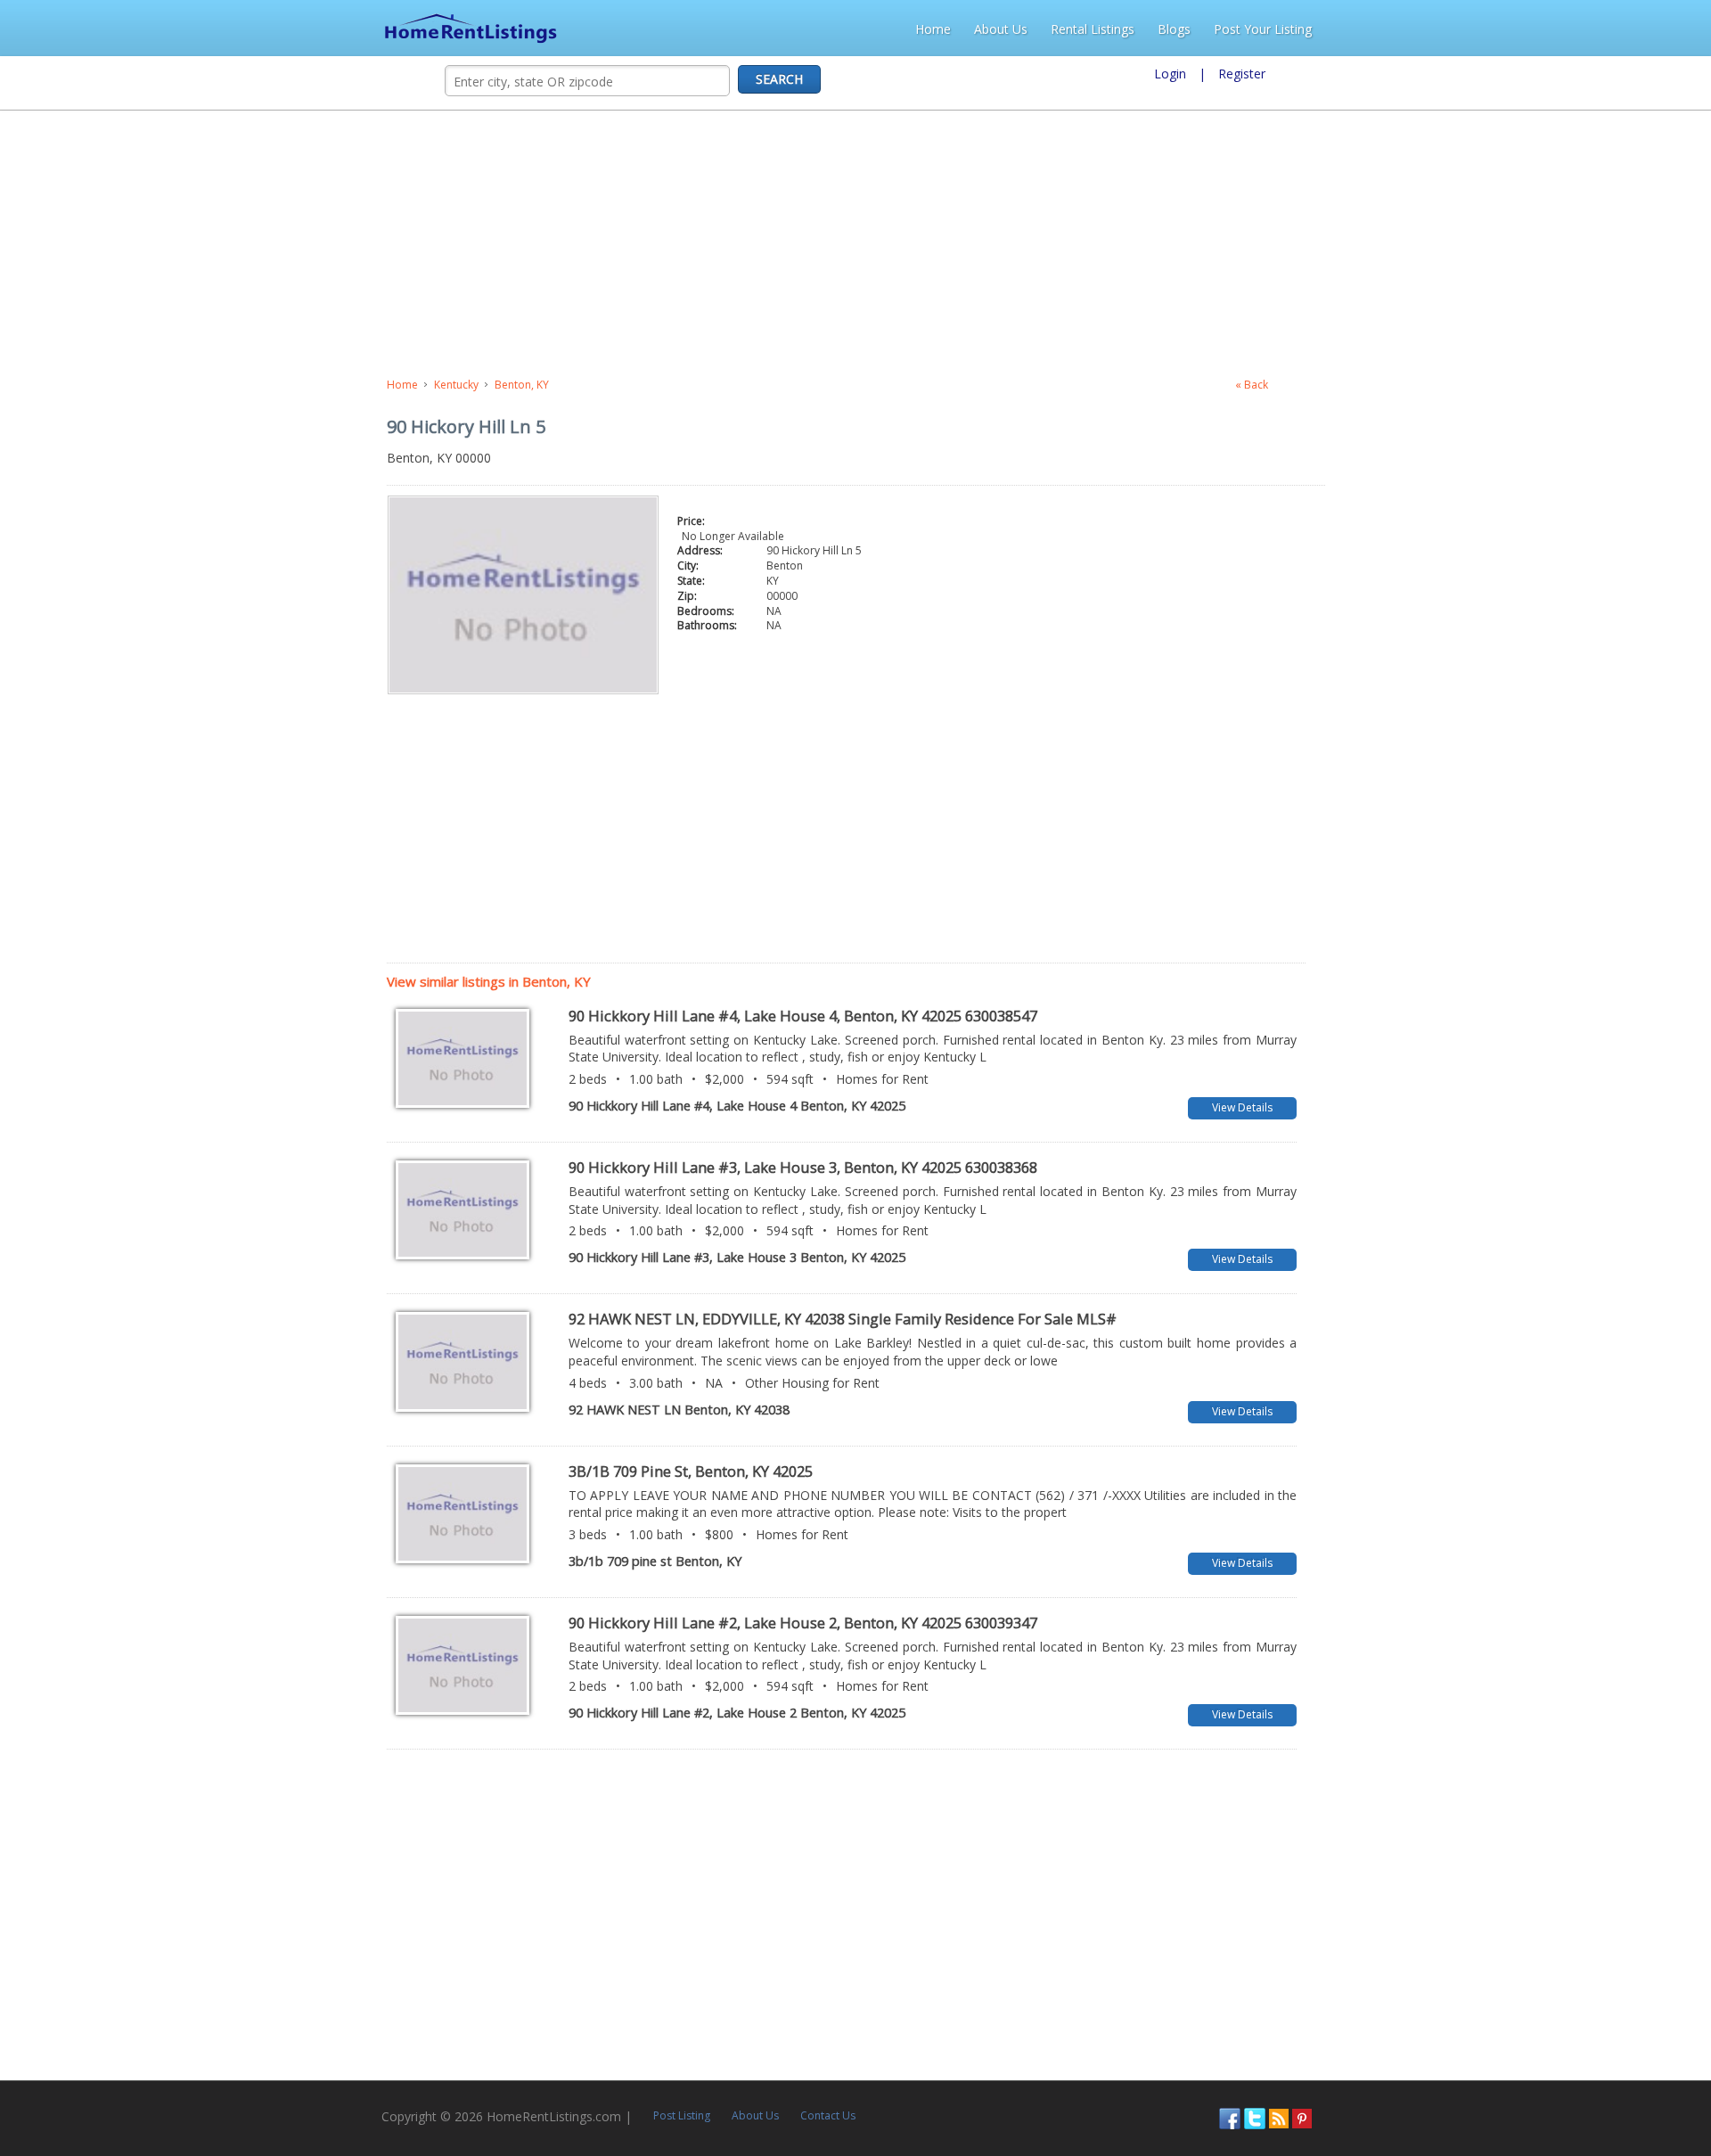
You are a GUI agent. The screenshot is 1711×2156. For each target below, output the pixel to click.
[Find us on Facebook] (1598, 2082)
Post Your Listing (1644, 29)
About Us (1382, 29)
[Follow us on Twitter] (1623, 2082)
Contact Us (460, 2080)
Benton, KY (135, 385)
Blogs (1555, 29)
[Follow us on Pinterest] (1670, 2082)
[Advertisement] (469, 244)
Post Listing (314, 2080)
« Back (1592, 385)
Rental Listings (1474, 29)
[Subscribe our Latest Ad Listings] (1647, 2082)
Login (1170, 74)
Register (1242, 74)
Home (1314, 29)
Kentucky (70, 385)
